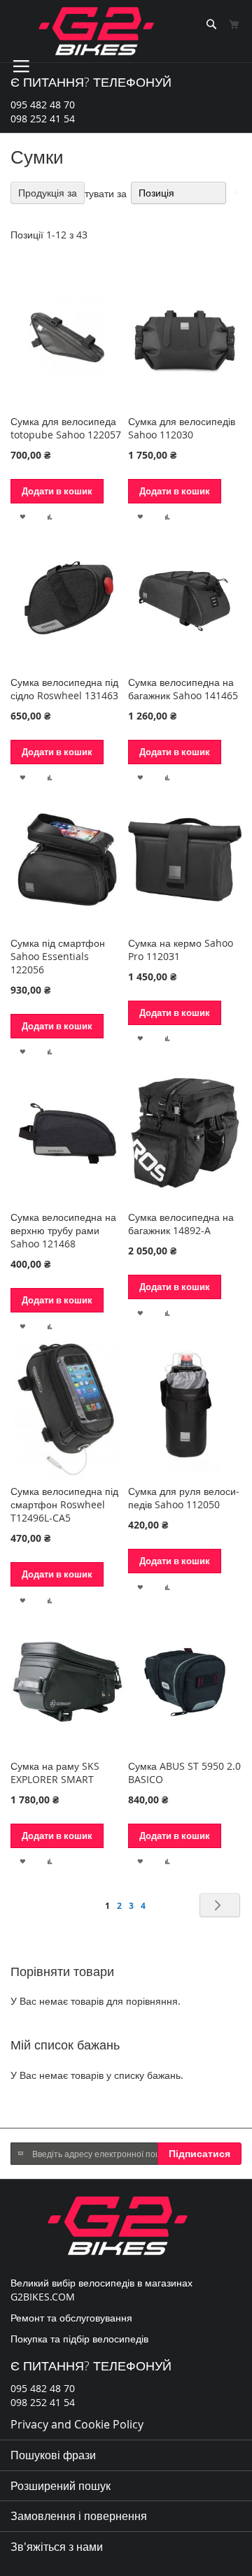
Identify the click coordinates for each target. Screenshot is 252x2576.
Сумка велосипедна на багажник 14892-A (181, 1224)
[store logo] (96, 31)
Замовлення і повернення (79, 2516)
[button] (23, 516)
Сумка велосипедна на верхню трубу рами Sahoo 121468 (63, 1230)
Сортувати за (97, 193)
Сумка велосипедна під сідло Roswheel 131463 (64, 689)
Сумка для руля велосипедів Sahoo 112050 (184, 1498)
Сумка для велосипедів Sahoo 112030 (182, 428)
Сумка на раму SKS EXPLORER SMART (55, 1773)
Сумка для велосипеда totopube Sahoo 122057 (66, 428)
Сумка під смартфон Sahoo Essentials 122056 (58, 956)
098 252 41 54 (43, 119)
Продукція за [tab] (48, 193)
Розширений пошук (61, 2486)
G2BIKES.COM (43, 2297)
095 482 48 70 (43, 105)
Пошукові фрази (53, 2455)
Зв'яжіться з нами (57, 2547)
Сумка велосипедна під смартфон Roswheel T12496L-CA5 (64, 1504)
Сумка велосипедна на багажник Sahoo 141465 (183, 689)
